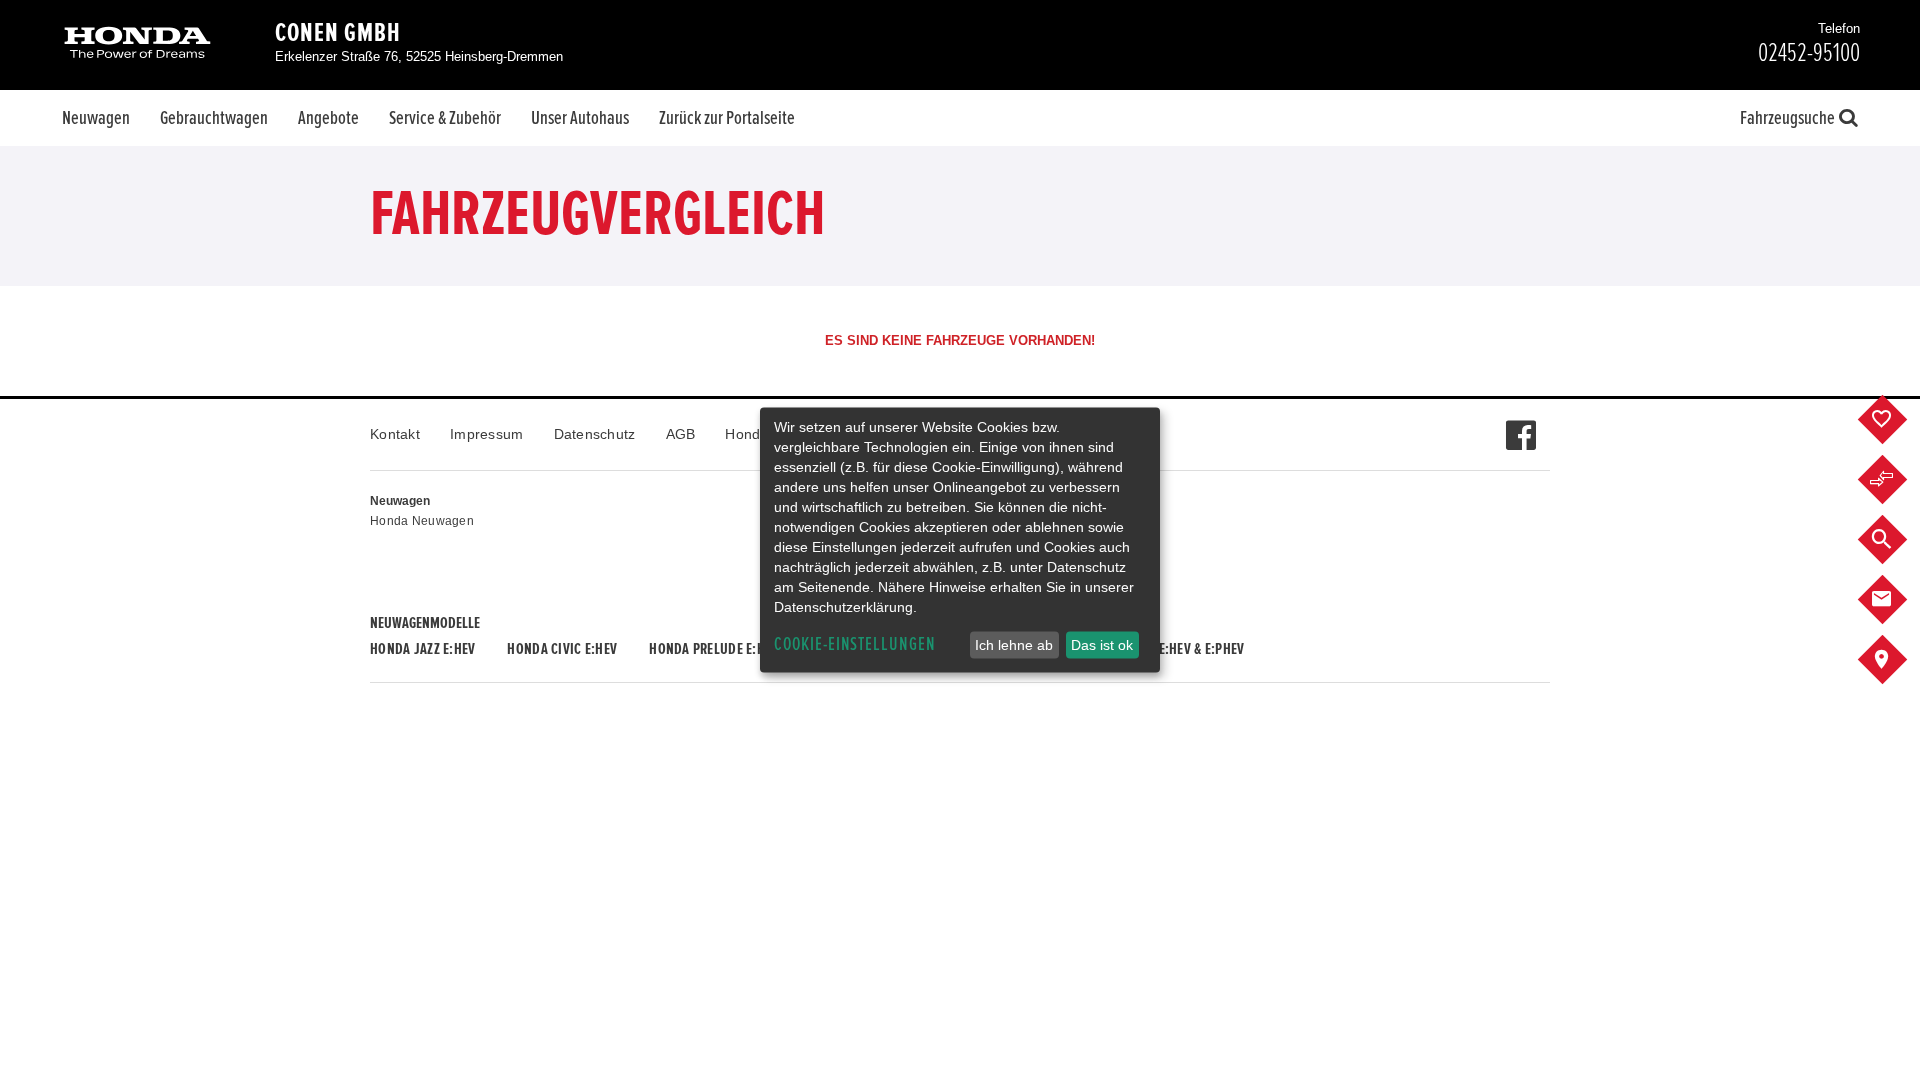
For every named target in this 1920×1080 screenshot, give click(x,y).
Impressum (487, 434)
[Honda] (137, 44)
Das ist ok (1102, 645)
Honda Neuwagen (422, 521)
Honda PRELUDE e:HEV (713, 649)
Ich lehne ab (1014, 645)
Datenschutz (595, 434)
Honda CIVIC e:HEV (562, 649)
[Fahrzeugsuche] (1897, 540)
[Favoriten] (1897, 420)
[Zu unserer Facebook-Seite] (1520, 425)
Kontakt (395, 434)
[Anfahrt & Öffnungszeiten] (1897, 660)
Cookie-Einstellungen (855, 644)
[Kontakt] (1897, 600)
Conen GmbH (338, 33)
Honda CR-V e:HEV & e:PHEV (1165, 649)
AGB (681, 434)
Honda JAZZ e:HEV (422, 649)
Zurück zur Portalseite (727, 118)
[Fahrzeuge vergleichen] (1897, 480)
